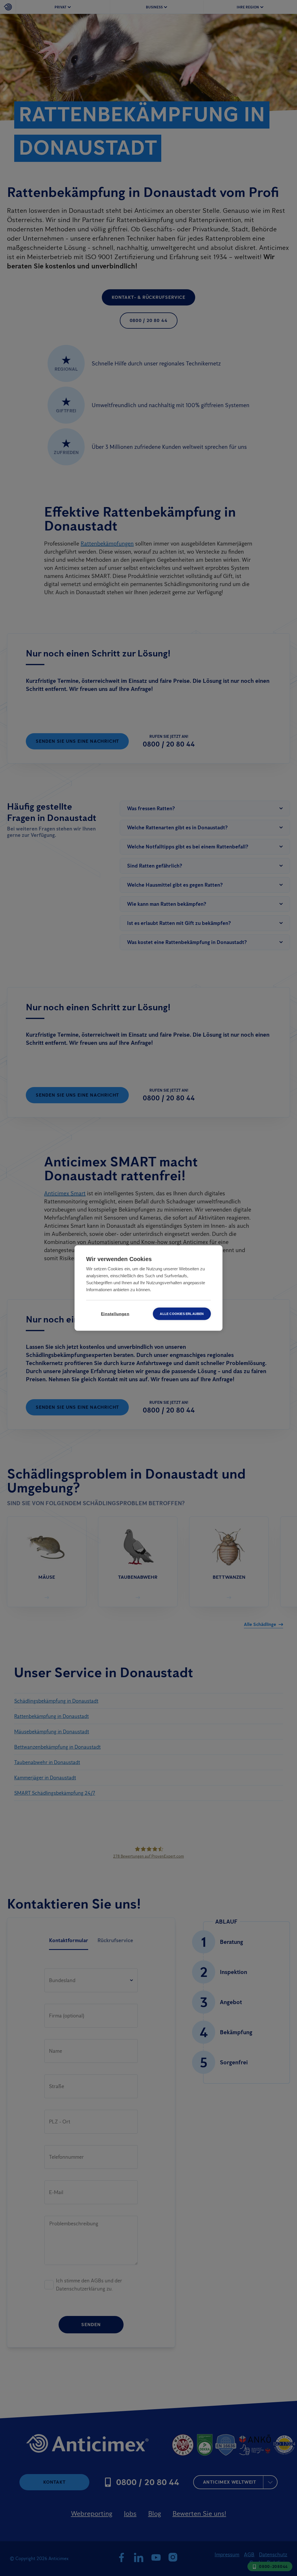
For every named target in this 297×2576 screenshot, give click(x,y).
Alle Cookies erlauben (182, 1314)
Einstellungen (115, 1314)
